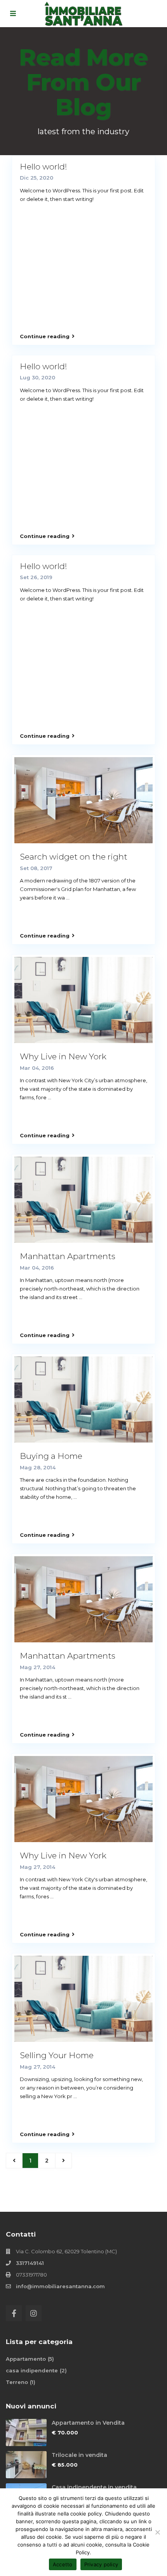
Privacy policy (101, 2564)
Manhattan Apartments (68, 1256)
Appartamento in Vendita (88, 2423)
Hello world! (43, 167)
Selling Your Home (57, 2055)
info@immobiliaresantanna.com (60, 2286)
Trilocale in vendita (79, 2455)
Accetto (63, 2564)
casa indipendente (32, 2370)
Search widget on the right (74, 857)
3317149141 (30, 2263)
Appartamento (26, 2359)
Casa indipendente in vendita (94, 2487)
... (68, 898)
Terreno (17, 2382)
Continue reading (45, 336)
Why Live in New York (63, 1056)
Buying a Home (51, 1456)
